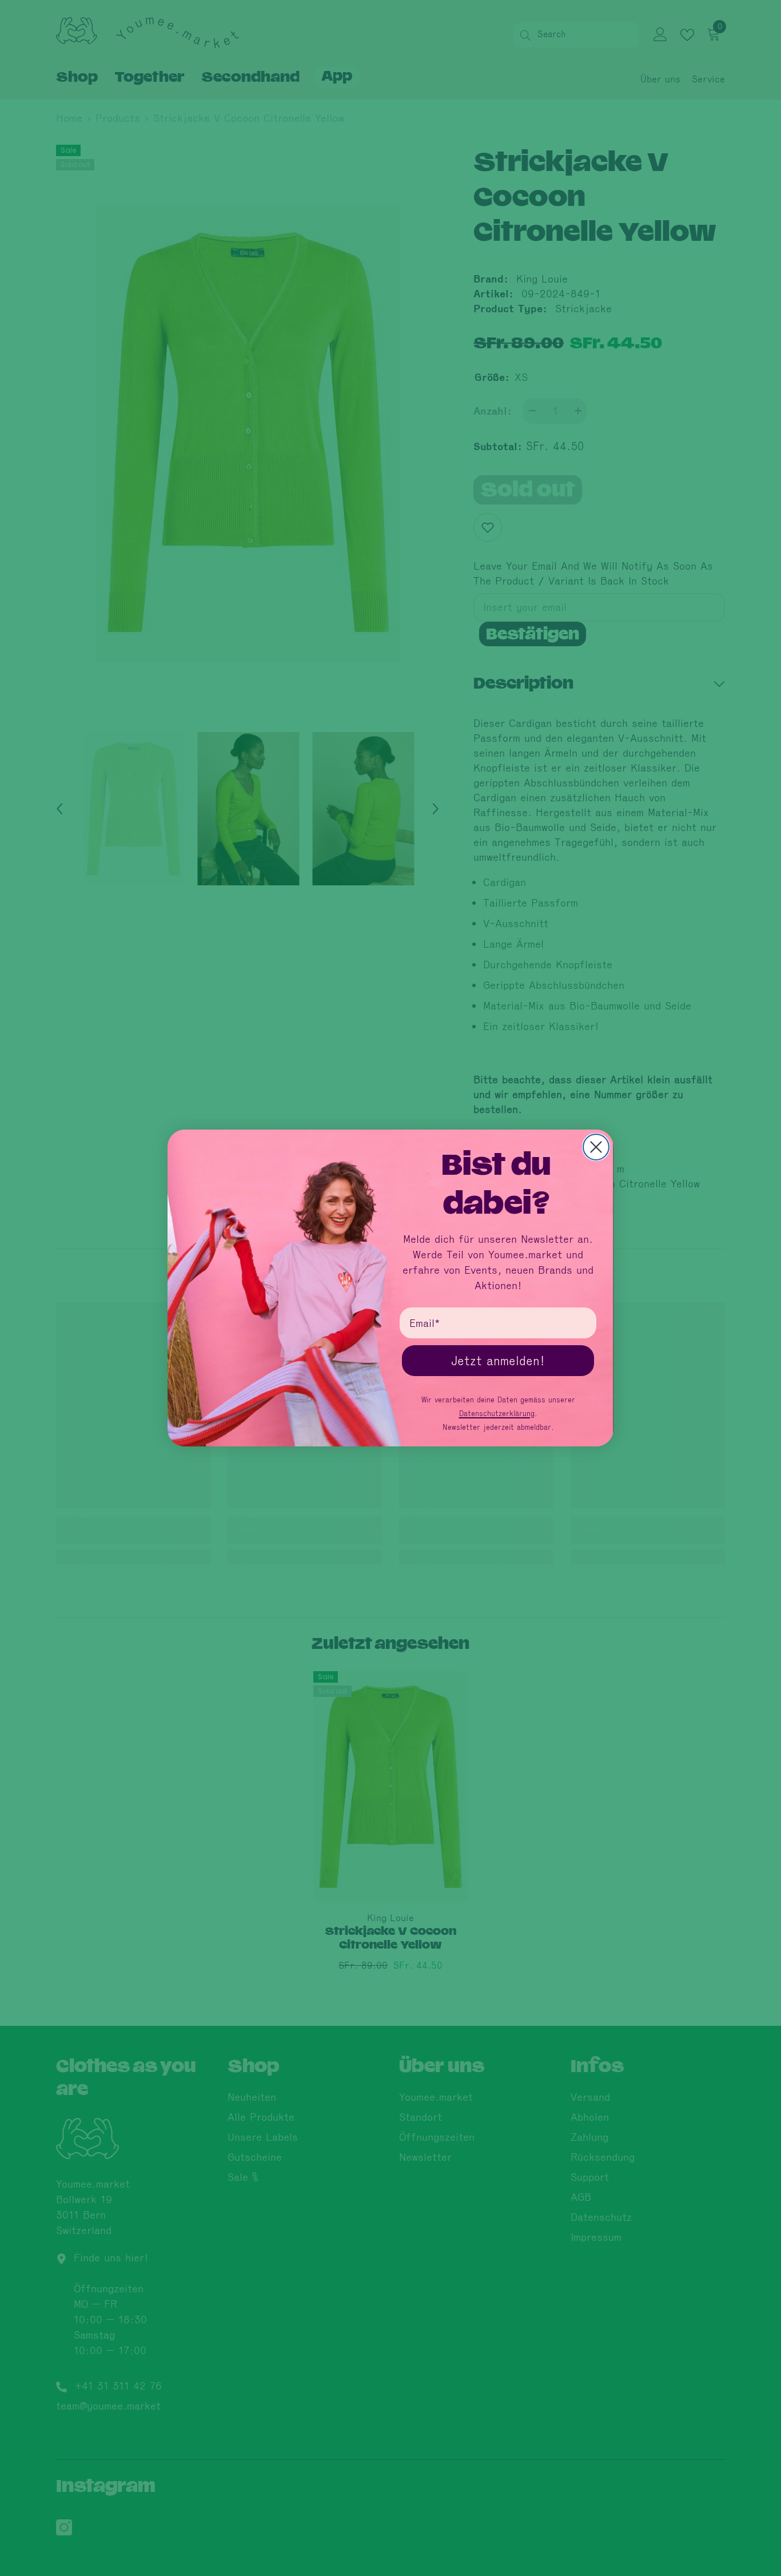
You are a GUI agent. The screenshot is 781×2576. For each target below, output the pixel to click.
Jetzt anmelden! (498, 1361)
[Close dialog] (596, 1147)
